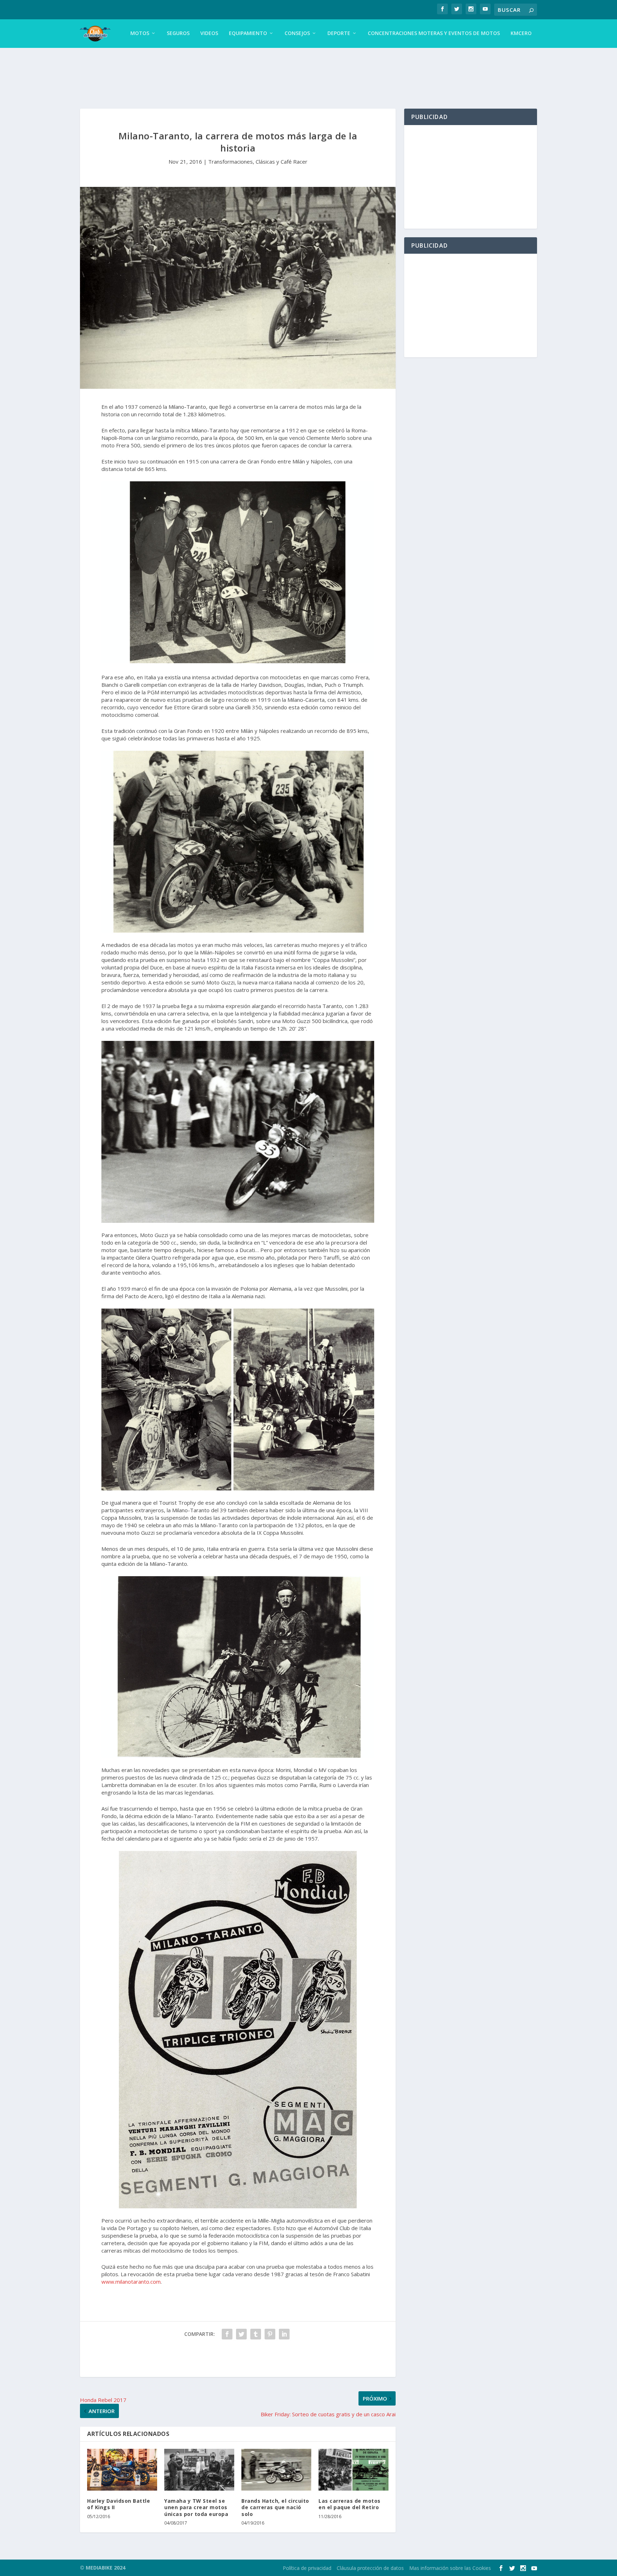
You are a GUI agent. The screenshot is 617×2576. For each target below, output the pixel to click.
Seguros (178, 33)
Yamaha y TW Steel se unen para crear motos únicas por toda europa (196, 2507)
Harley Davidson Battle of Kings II (119, 2504)
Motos (140, 33)
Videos (209, 33)
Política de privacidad (307, 2568)
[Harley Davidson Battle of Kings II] (122, 2470)
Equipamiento (248, 33)
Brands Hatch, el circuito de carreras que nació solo (275, 2507)
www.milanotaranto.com (131, 2282)
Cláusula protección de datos (370, 2568)
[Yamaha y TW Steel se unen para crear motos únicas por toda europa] (199, 2470)
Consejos (297, 33)
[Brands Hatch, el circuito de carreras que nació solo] (276, 2470)
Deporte (339, 33)
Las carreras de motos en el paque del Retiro (350, 2504)
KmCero (521, 33)
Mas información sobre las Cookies (450, 2568)
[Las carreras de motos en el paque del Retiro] (353, 2470)
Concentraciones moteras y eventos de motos (434, 33)
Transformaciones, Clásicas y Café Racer (258, 162)
